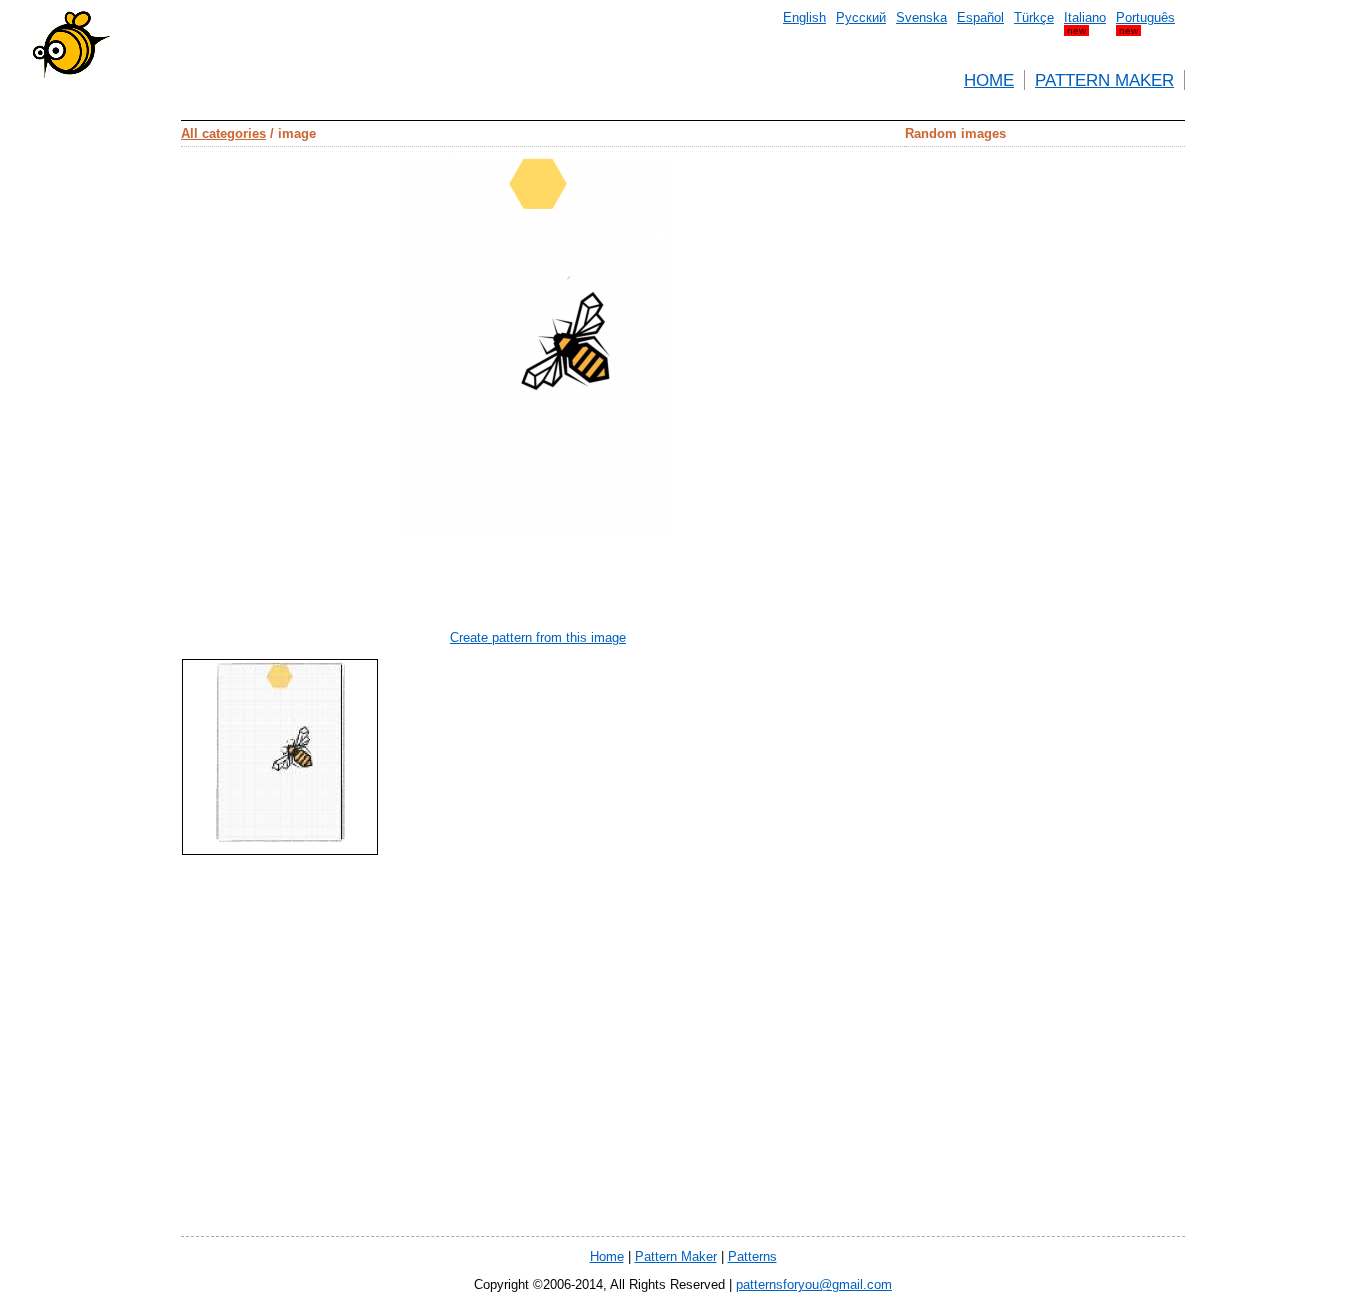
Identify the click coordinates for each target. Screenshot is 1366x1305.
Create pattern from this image (538, 637)
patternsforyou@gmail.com (814, 1284)
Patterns (752, 1256)
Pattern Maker (1104, 80)
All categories (223, 133)
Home (989, 80)
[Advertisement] (91, 360)
